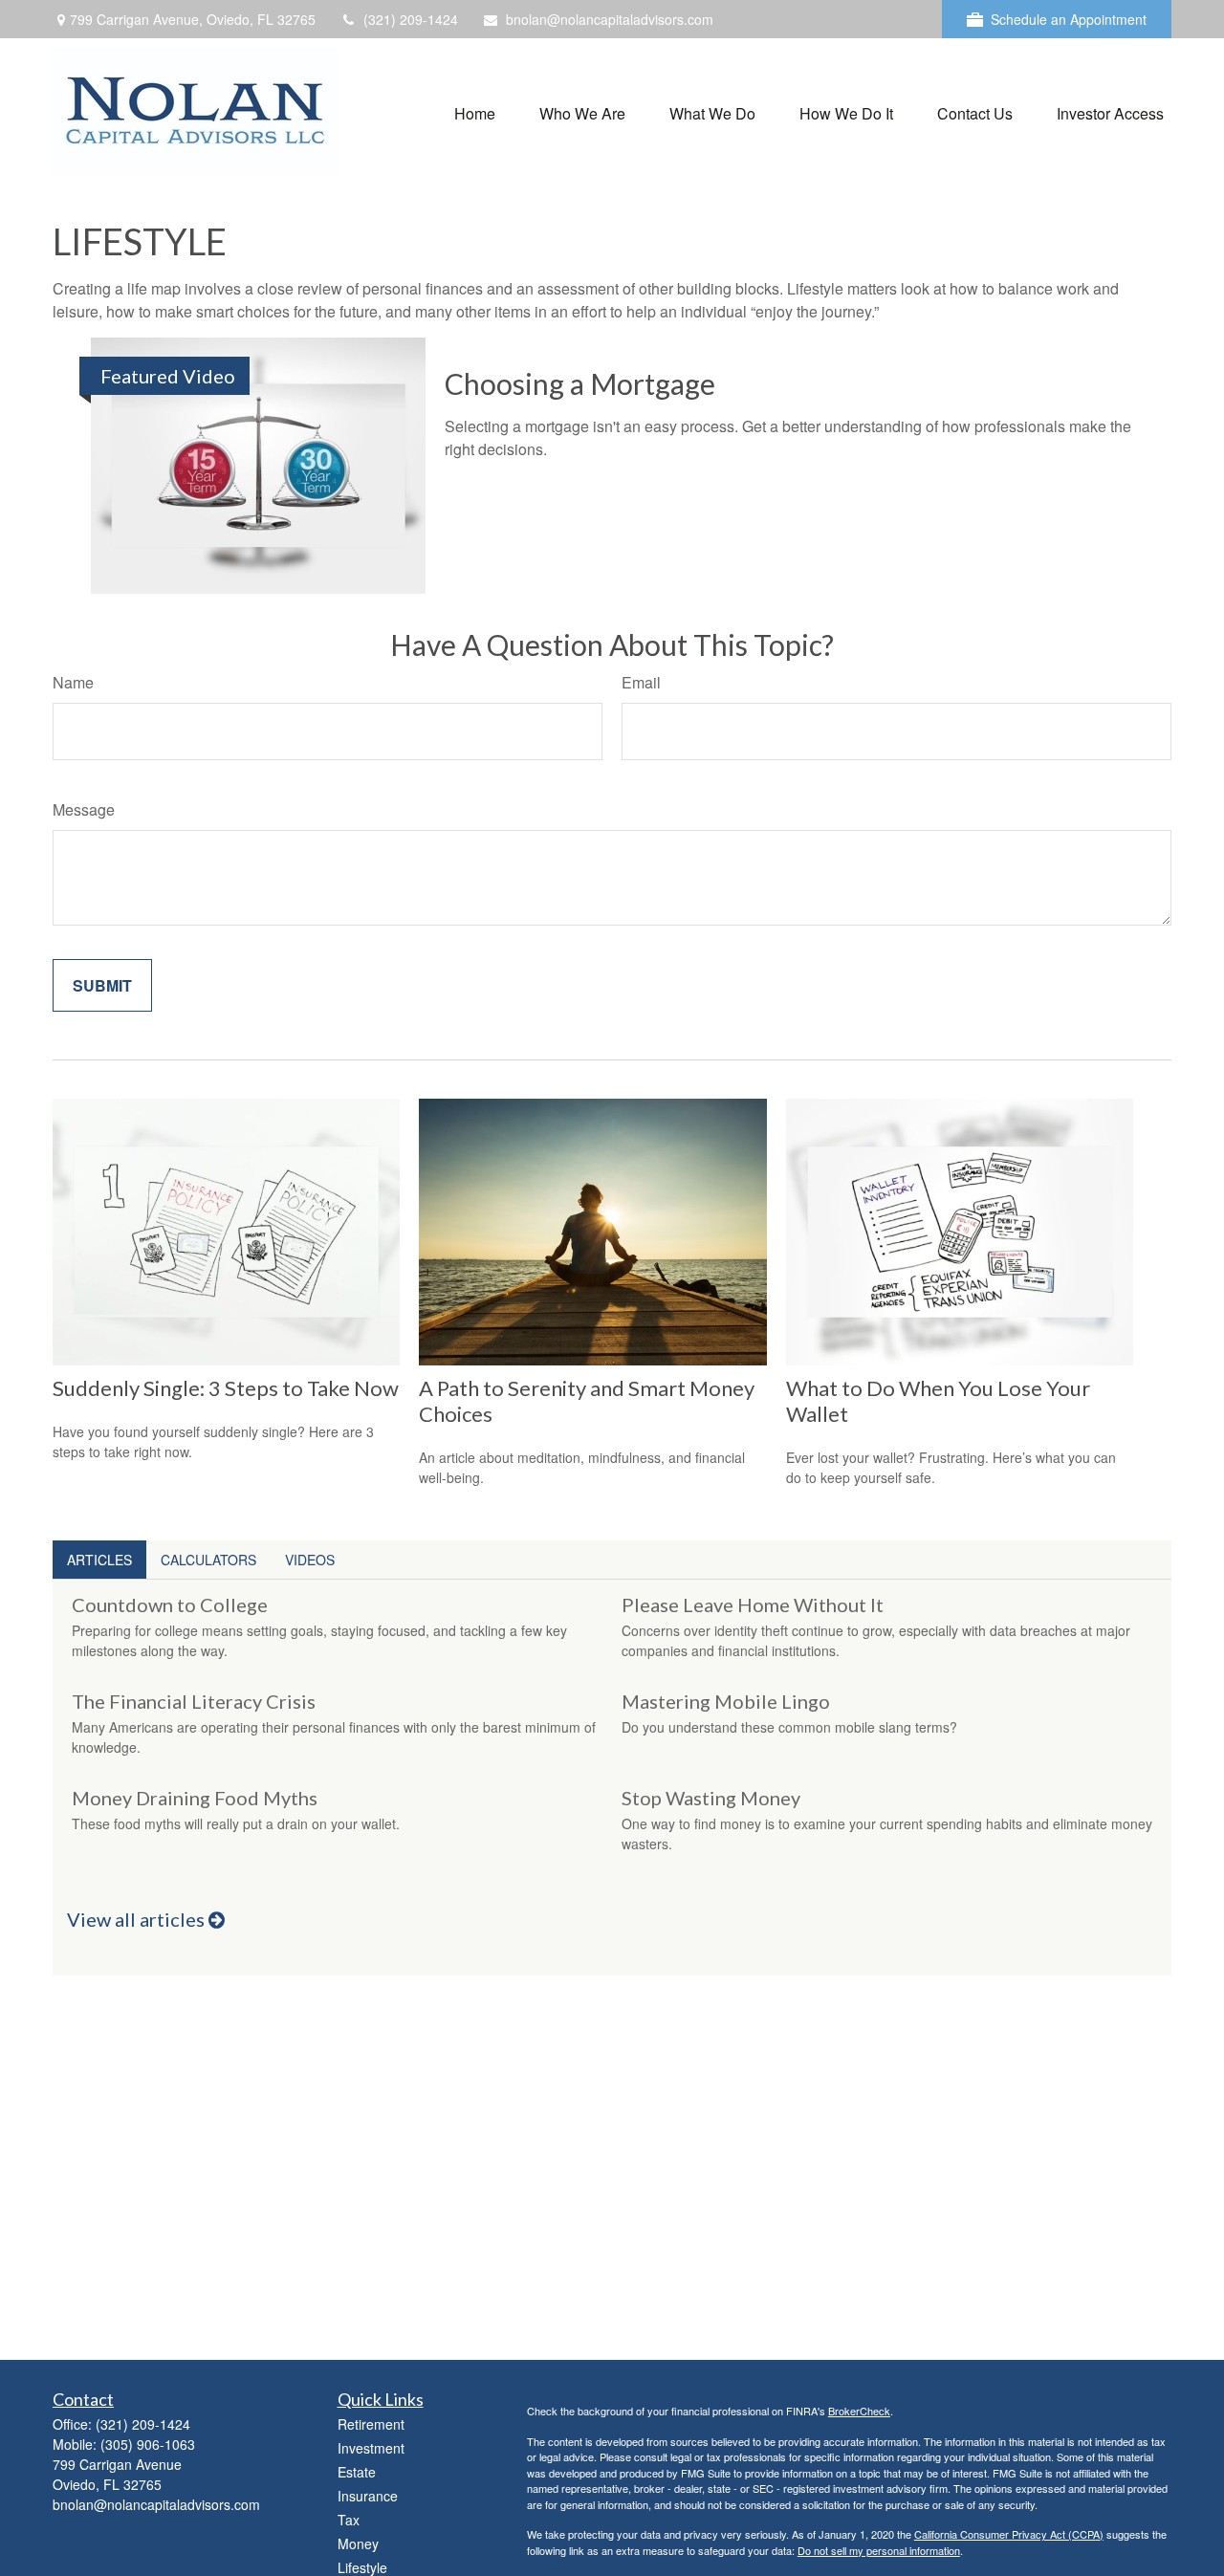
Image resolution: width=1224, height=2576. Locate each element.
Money (358, 2543)
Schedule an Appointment (1069, 19)
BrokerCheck (859, 2411)
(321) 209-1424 (411, 19)
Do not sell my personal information (879, 2550)
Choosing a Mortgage (580, 383)
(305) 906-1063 (148, 2444)
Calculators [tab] (208, 1560)
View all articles (138, 1919)
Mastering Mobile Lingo (726, 1701)
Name (73, 682)
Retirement (371, 2424)
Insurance (368, 2496)
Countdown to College (170, 1605)
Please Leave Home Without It (753, 1605)
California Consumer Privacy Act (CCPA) (1009, 2534)
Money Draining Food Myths (195, 1798)
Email (641, 682)
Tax (349, 2520)
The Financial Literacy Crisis (194, 1701)
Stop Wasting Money (711, 1798)
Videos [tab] (310, 1560)
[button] (475, 111)
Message (84, 809)
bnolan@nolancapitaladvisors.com (610, 19)
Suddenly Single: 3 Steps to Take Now (226, 1388)
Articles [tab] (99, 1560)
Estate (357, 2472)
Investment (371, 2448)
